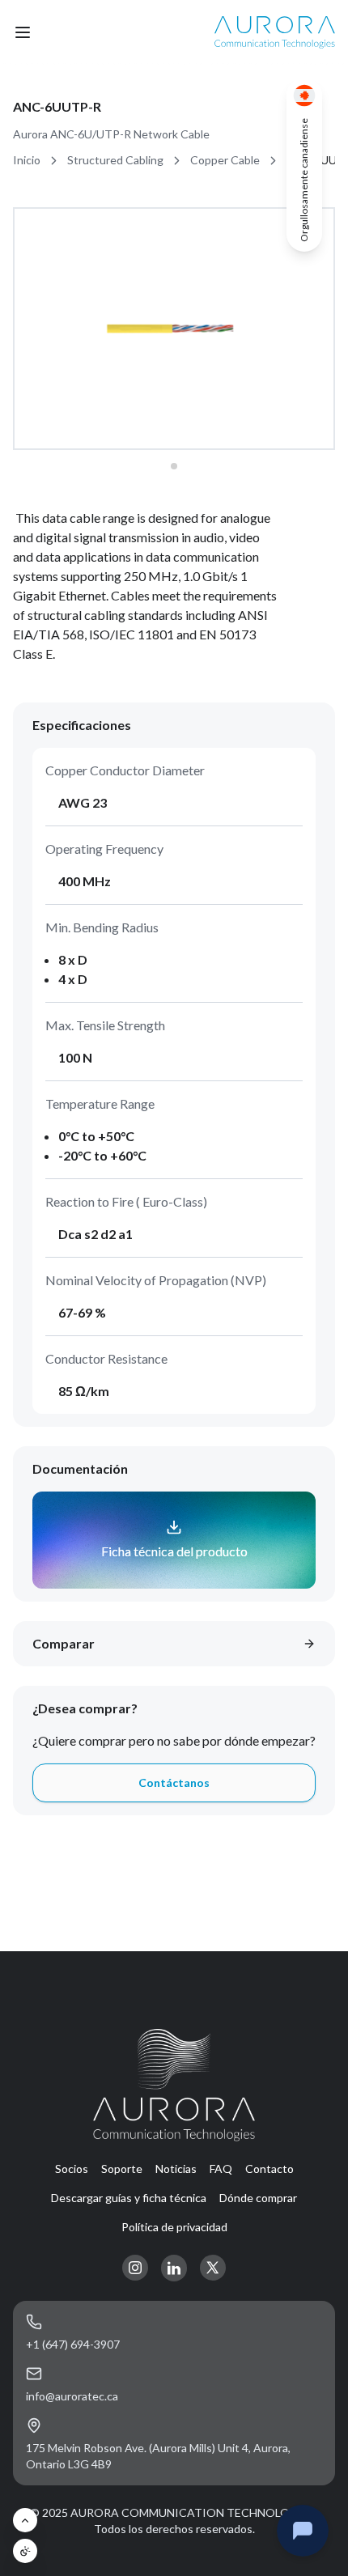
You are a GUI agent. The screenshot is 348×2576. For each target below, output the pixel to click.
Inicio (27, 160)
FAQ (221, 2169)
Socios (72, 2169)
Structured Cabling (115, 160)
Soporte (122, 2169)
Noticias (176, 2169)
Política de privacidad (174, 2227)
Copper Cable (225, 160)
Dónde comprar (258, 2198)
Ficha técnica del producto (174, 1551)
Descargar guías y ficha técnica (129, 2198)
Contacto (269, 2169)
